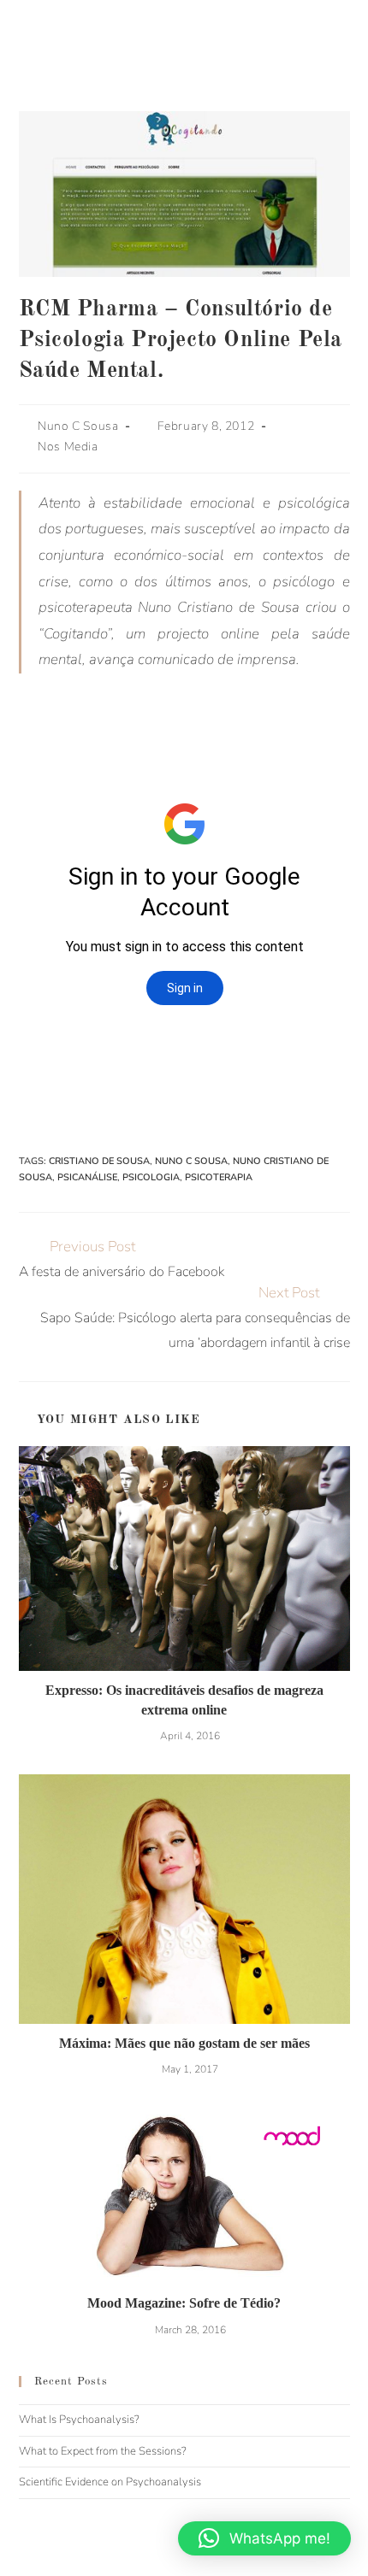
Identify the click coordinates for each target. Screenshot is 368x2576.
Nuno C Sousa (78, 426)
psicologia (151, 1177)
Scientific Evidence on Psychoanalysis (110, 2482)
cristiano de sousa (99, 1161)
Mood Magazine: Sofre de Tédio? (184, 2303)
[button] (264, 2538)
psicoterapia (219, 1177)
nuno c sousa (191, 1161)
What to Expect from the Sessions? (103, 2451)
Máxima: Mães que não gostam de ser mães (184, 2043)
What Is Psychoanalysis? (79, 2420)
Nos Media (68, 447)
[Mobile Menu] (363, 34)
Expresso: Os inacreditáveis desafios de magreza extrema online (184, 1700)
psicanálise (87, 1177)
